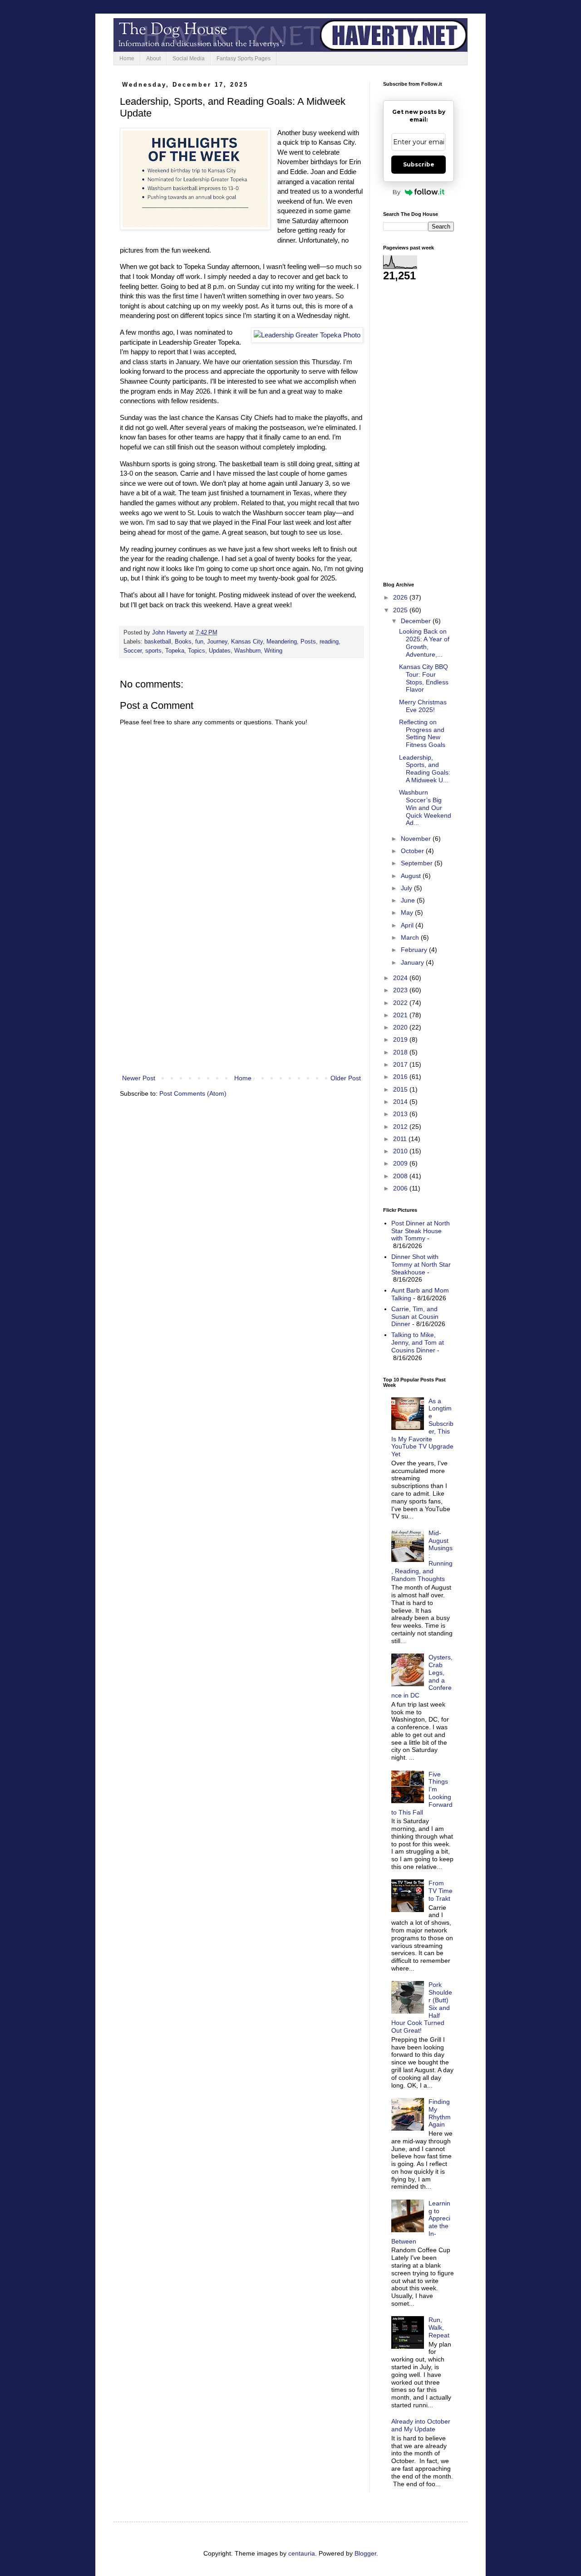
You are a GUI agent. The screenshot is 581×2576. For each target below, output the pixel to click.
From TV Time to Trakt (441, 1891)
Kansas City (247, 642)
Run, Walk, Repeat (439, 2327)
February (415, 950)
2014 (401, 1102)
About (153, 59)
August (412, 876)
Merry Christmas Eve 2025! (423, 706)
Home (127, 59)
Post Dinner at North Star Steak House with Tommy (421, 1231)
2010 (401, 1151)
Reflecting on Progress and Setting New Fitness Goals (422, 733)
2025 (401, 610)
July (407, 888)
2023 (401, 990)
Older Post (346, 1078)
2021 (401, 1015)
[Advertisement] (241, 998)
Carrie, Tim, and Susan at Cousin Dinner (415, 1317)
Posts (308, 642)
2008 (401, 1176)
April (408, 925)
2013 (401, 1114)
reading (329, 642)
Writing (273, 651)
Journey (217, 642)
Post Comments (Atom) (193, 1093)
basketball (158, 642)
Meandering (282, 642)
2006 (401, 1188)
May (408, 912)
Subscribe (419, 164)
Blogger (365, 2553)
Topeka (175, 651)
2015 (401, 1089)
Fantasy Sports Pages (244, 59)
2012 (401, 1127)
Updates (220, 651)
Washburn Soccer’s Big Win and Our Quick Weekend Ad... (425, 807)
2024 (401, 978)
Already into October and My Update (421, 2425)
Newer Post (139, 1078)
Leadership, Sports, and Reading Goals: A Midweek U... (425, 769)
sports (153, 651)
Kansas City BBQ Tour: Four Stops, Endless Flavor (424, 678)
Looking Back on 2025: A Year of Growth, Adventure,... (424, 643)
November (417, 839)
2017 (401, 1064)
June (409, 900)
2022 (401, 1003)
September (418, 863)
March (411, 937)
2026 (401, 597)
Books (183, 642)
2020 (401, 1027)
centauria (302, 2553)
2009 (401, 1163)
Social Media (189, 59)
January (413, 962)
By (396, 192)
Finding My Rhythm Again (440, 2113)
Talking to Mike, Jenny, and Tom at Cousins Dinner (418, 1342)
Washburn (247, 651)
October (413, 851)
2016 (401, 1077)
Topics (197, 651)
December (417, 621)
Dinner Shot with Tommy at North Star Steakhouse (421, 1264)
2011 (401, 1139)
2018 (401, 1052)
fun (199, 642)
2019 (401, 1039)
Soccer (133, 651)
